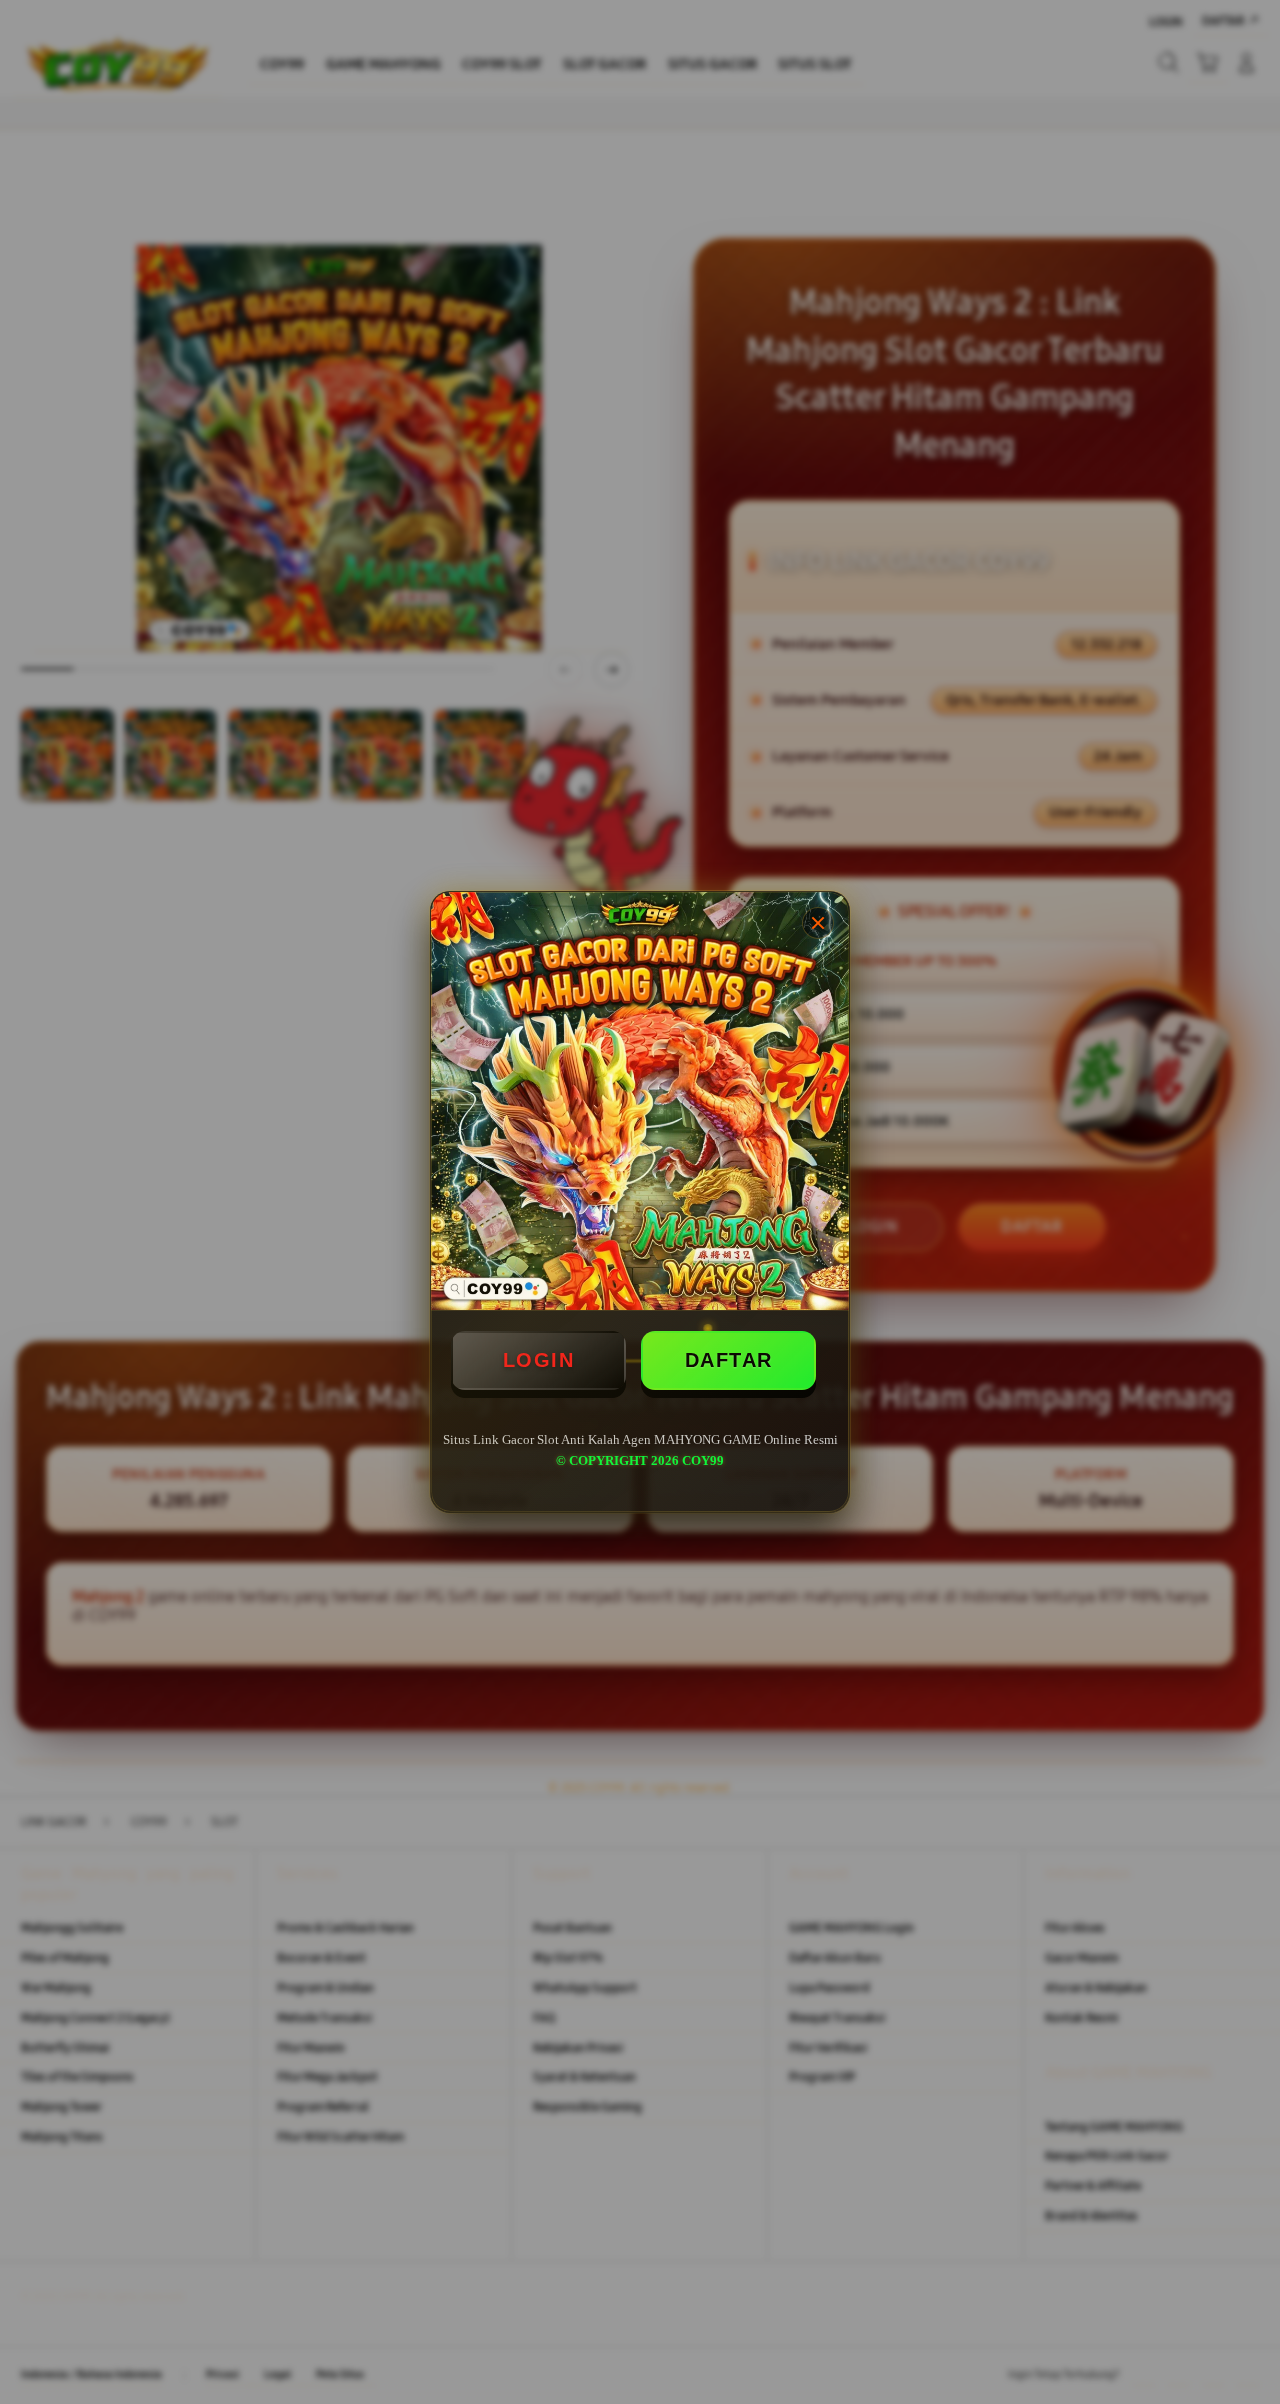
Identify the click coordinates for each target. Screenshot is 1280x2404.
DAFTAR (729, 1360)
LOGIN (539, 1360)
